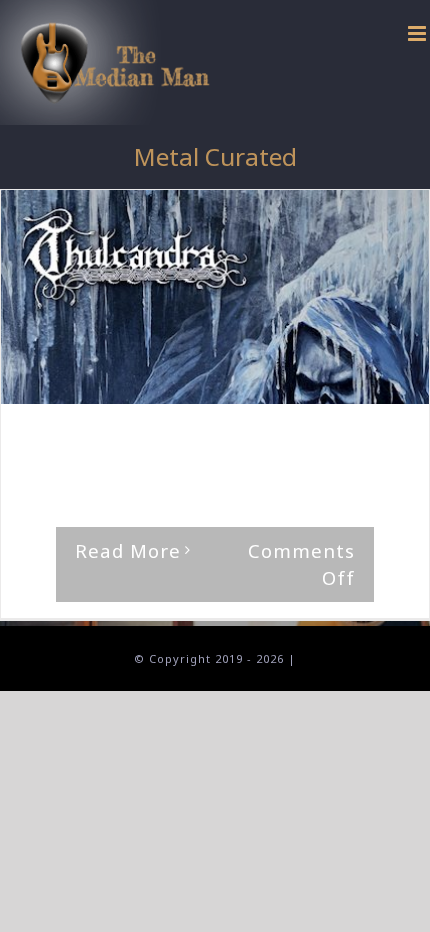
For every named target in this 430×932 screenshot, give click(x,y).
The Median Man (101, 442)
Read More (128, 550)
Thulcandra (63, 460)
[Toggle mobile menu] (419, 33)
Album (341, 442)
